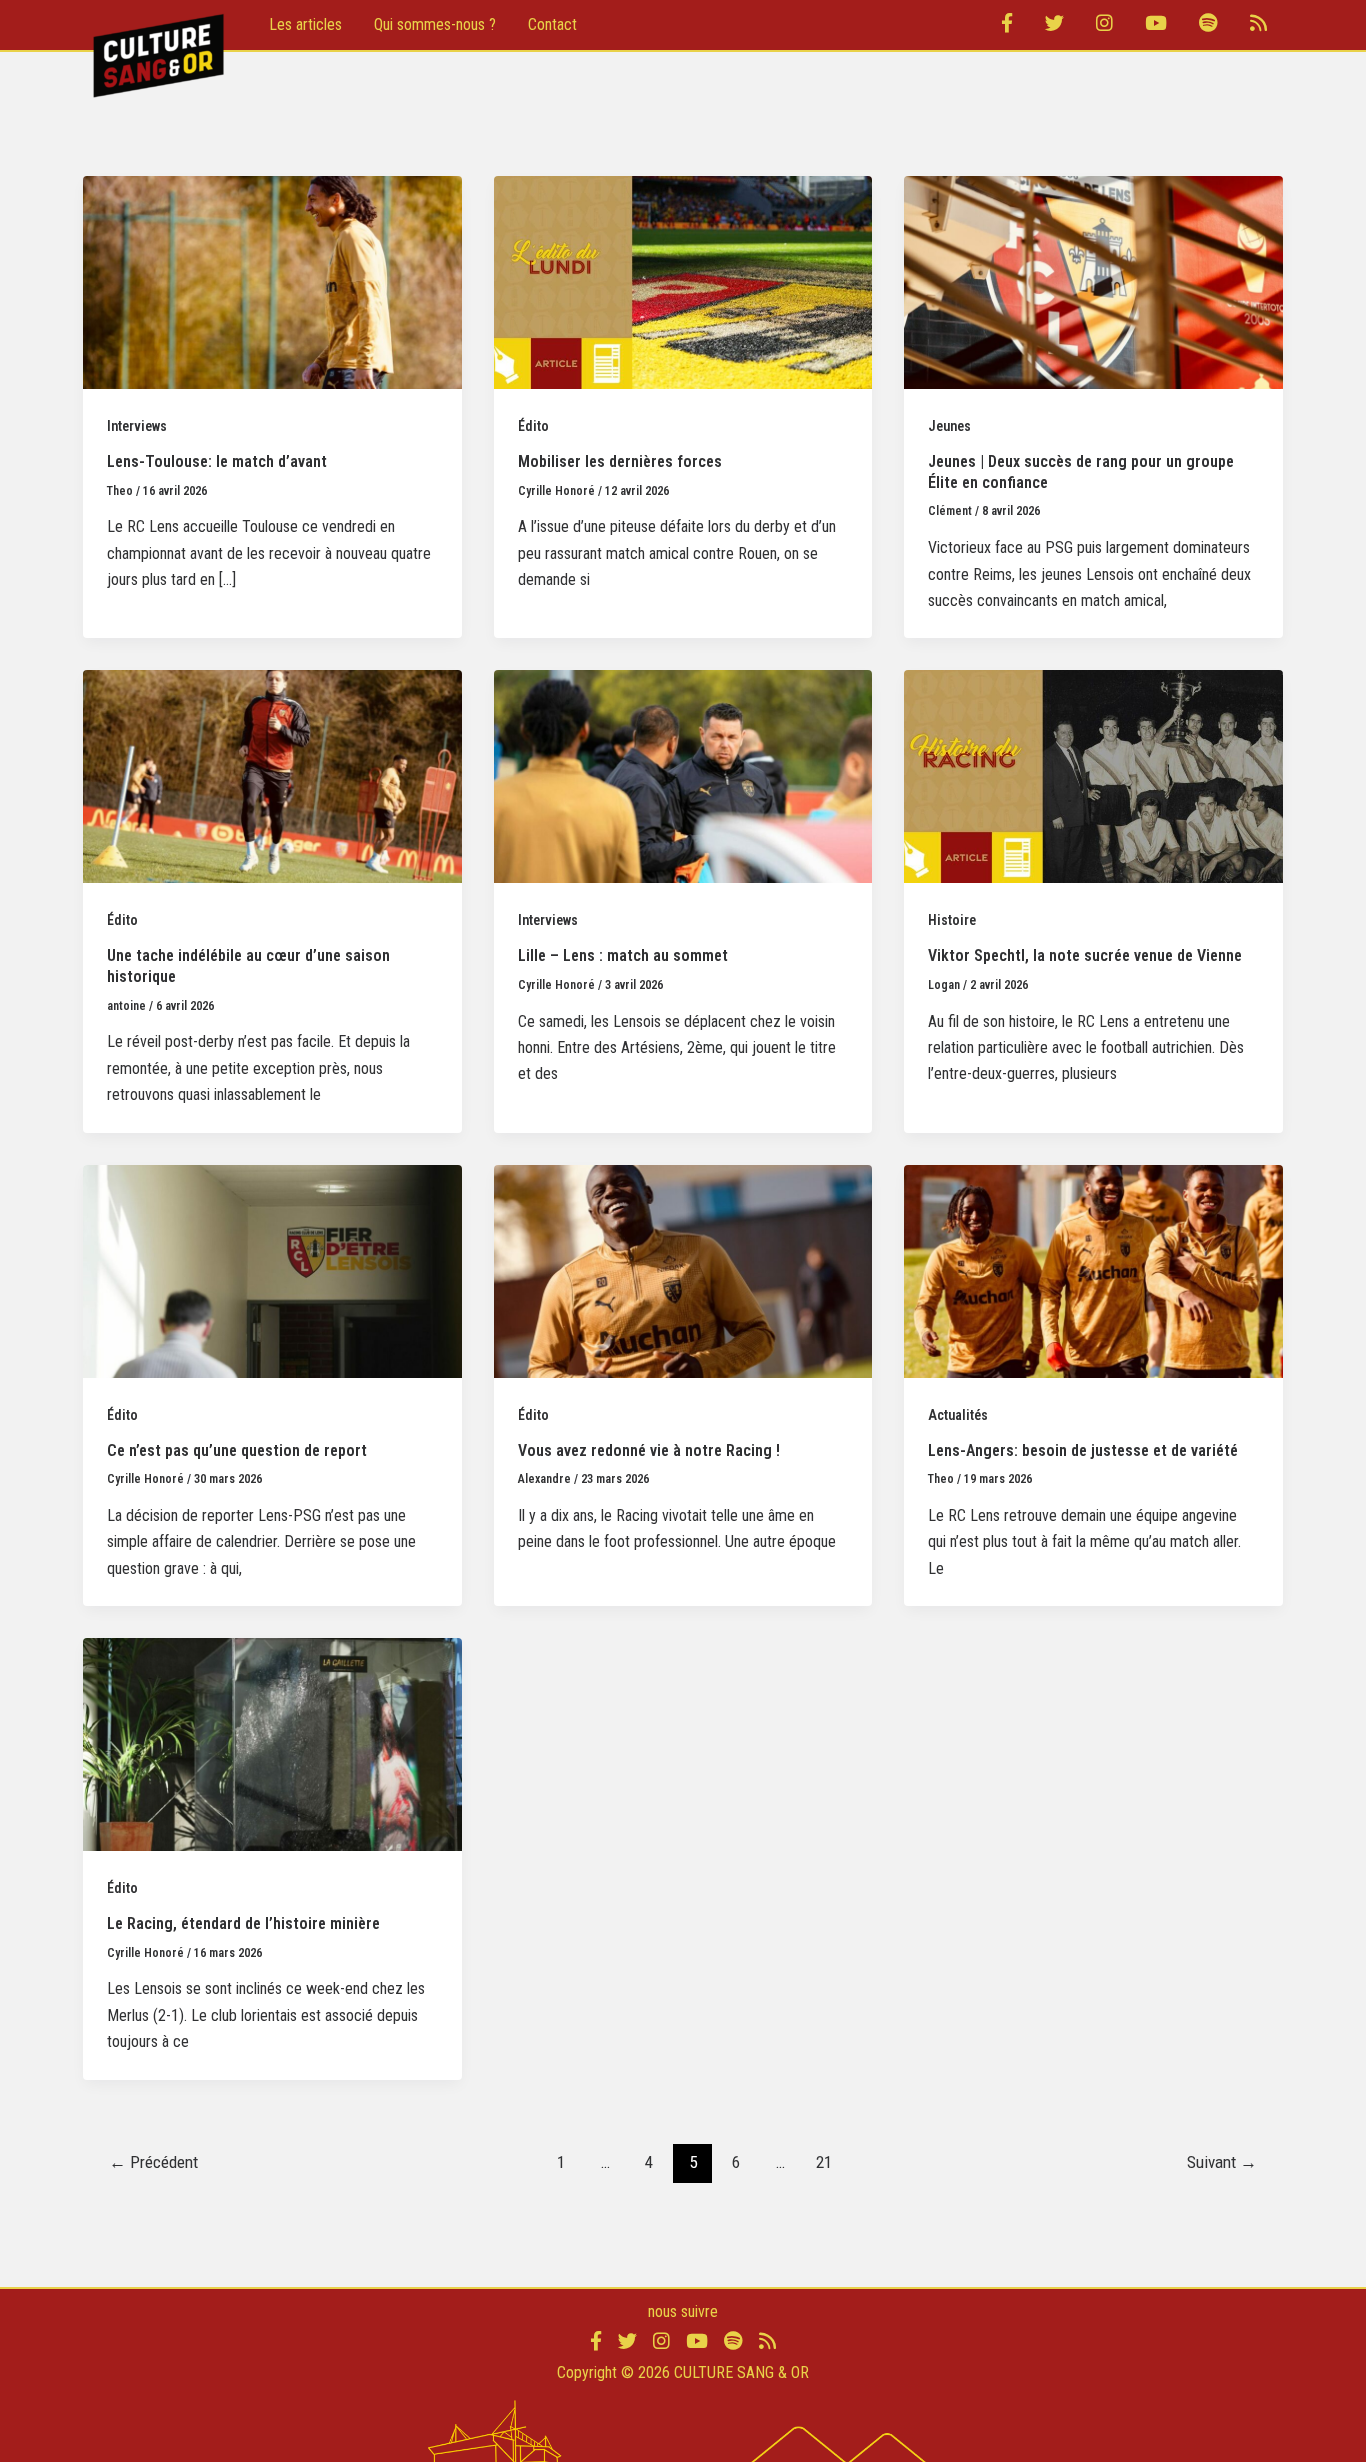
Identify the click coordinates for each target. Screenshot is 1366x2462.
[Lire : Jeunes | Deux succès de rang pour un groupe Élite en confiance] (1093, 281)
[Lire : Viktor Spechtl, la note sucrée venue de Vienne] (1093, 775)
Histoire (952, 920)
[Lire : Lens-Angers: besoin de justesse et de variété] (1093, 1269)
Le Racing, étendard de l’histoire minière (243, 1923)
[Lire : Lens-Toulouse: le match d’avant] (272, 281)
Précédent (153, 2162)
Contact (552, 24)
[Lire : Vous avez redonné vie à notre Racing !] (683, 1269)
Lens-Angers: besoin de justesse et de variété (1083, 1450)
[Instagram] (1104, 25)
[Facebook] (1007, 25)
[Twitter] (1054, 25)
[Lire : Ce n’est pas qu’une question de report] (272, 1269)
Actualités (958, 1415)
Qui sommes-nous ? (435, 24)
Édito (533, 426)
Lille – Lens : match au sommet (623, 955)
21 (824, 2162)
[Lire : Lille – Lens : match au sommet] (683, 775)
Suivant (1222, 2162)
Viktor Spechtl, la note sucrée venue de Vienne (1085, 955)
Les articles (305, 24)
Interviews (137, 426)
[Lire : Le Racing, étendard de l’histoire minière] (272, 1743)
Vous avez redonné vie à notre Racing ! (649, 1450)
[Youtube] (1156, 25)
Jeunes (949, 426)
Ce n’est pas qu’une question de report (237, 1450)
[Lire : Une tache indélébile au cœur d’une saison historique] (272, 775)
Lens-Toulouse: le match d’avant (217, 461)
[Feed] (1258, 25)
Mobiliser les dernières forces (620, 461)
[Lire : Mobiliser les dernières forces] (683, 281)
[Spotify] (1208, 25)
